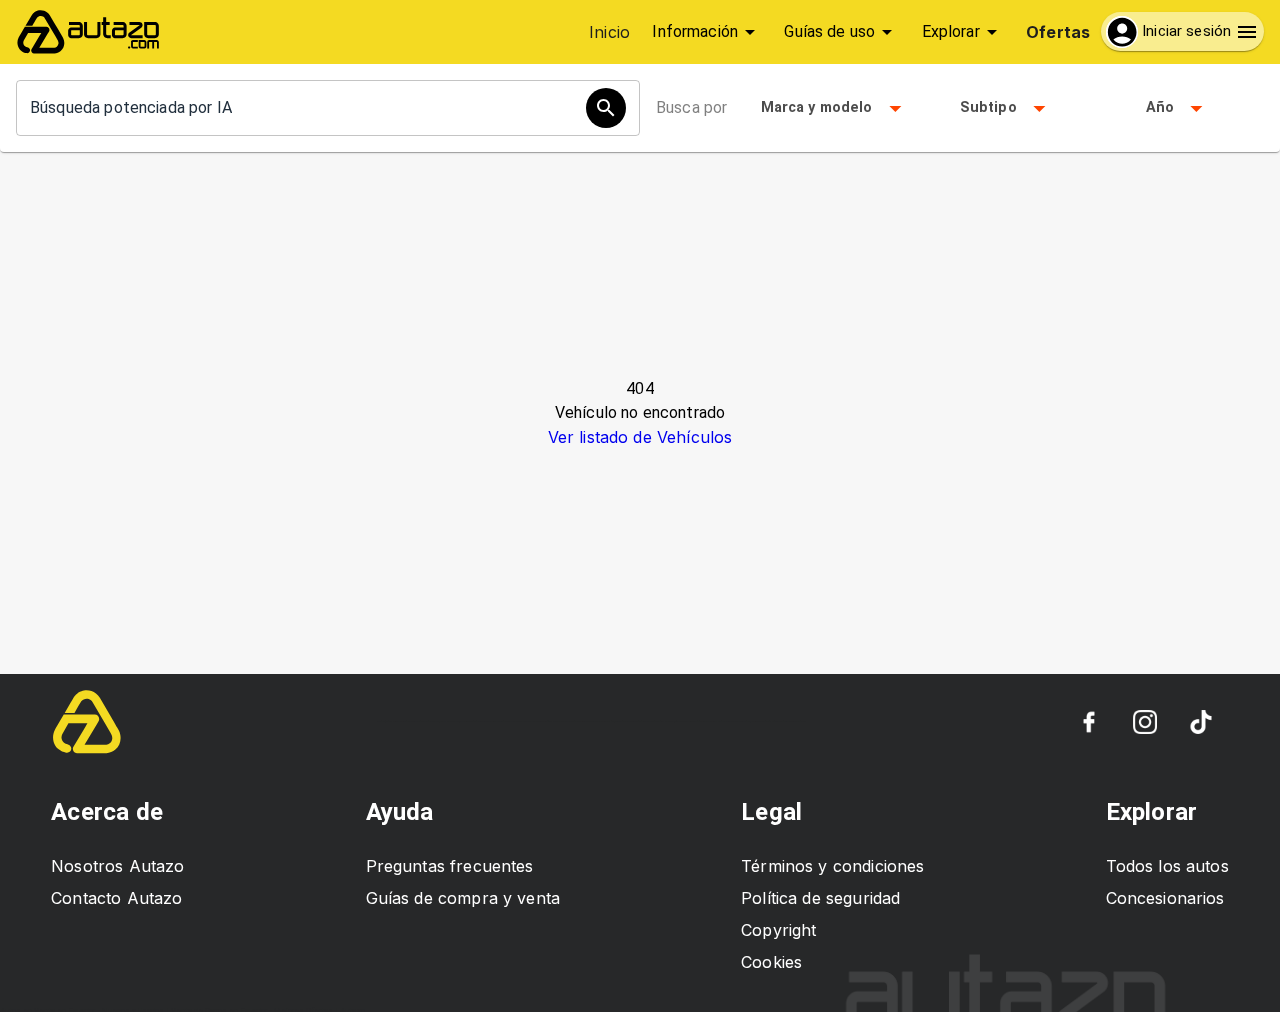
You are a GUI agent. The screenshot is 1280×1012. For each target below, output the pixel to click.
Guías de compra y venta (463, 898)
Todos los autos (1167, 866)
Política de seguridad (820, 898)
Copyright (778, 930)
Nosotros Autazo (117, 866)
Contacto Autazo (116, 898)
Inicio (609, 32)
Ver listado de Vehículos (640, 437)
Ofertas (1058, 32)
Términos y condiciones (832, 866)
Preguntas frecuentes (450, 866)
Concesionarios (1165, 898)
